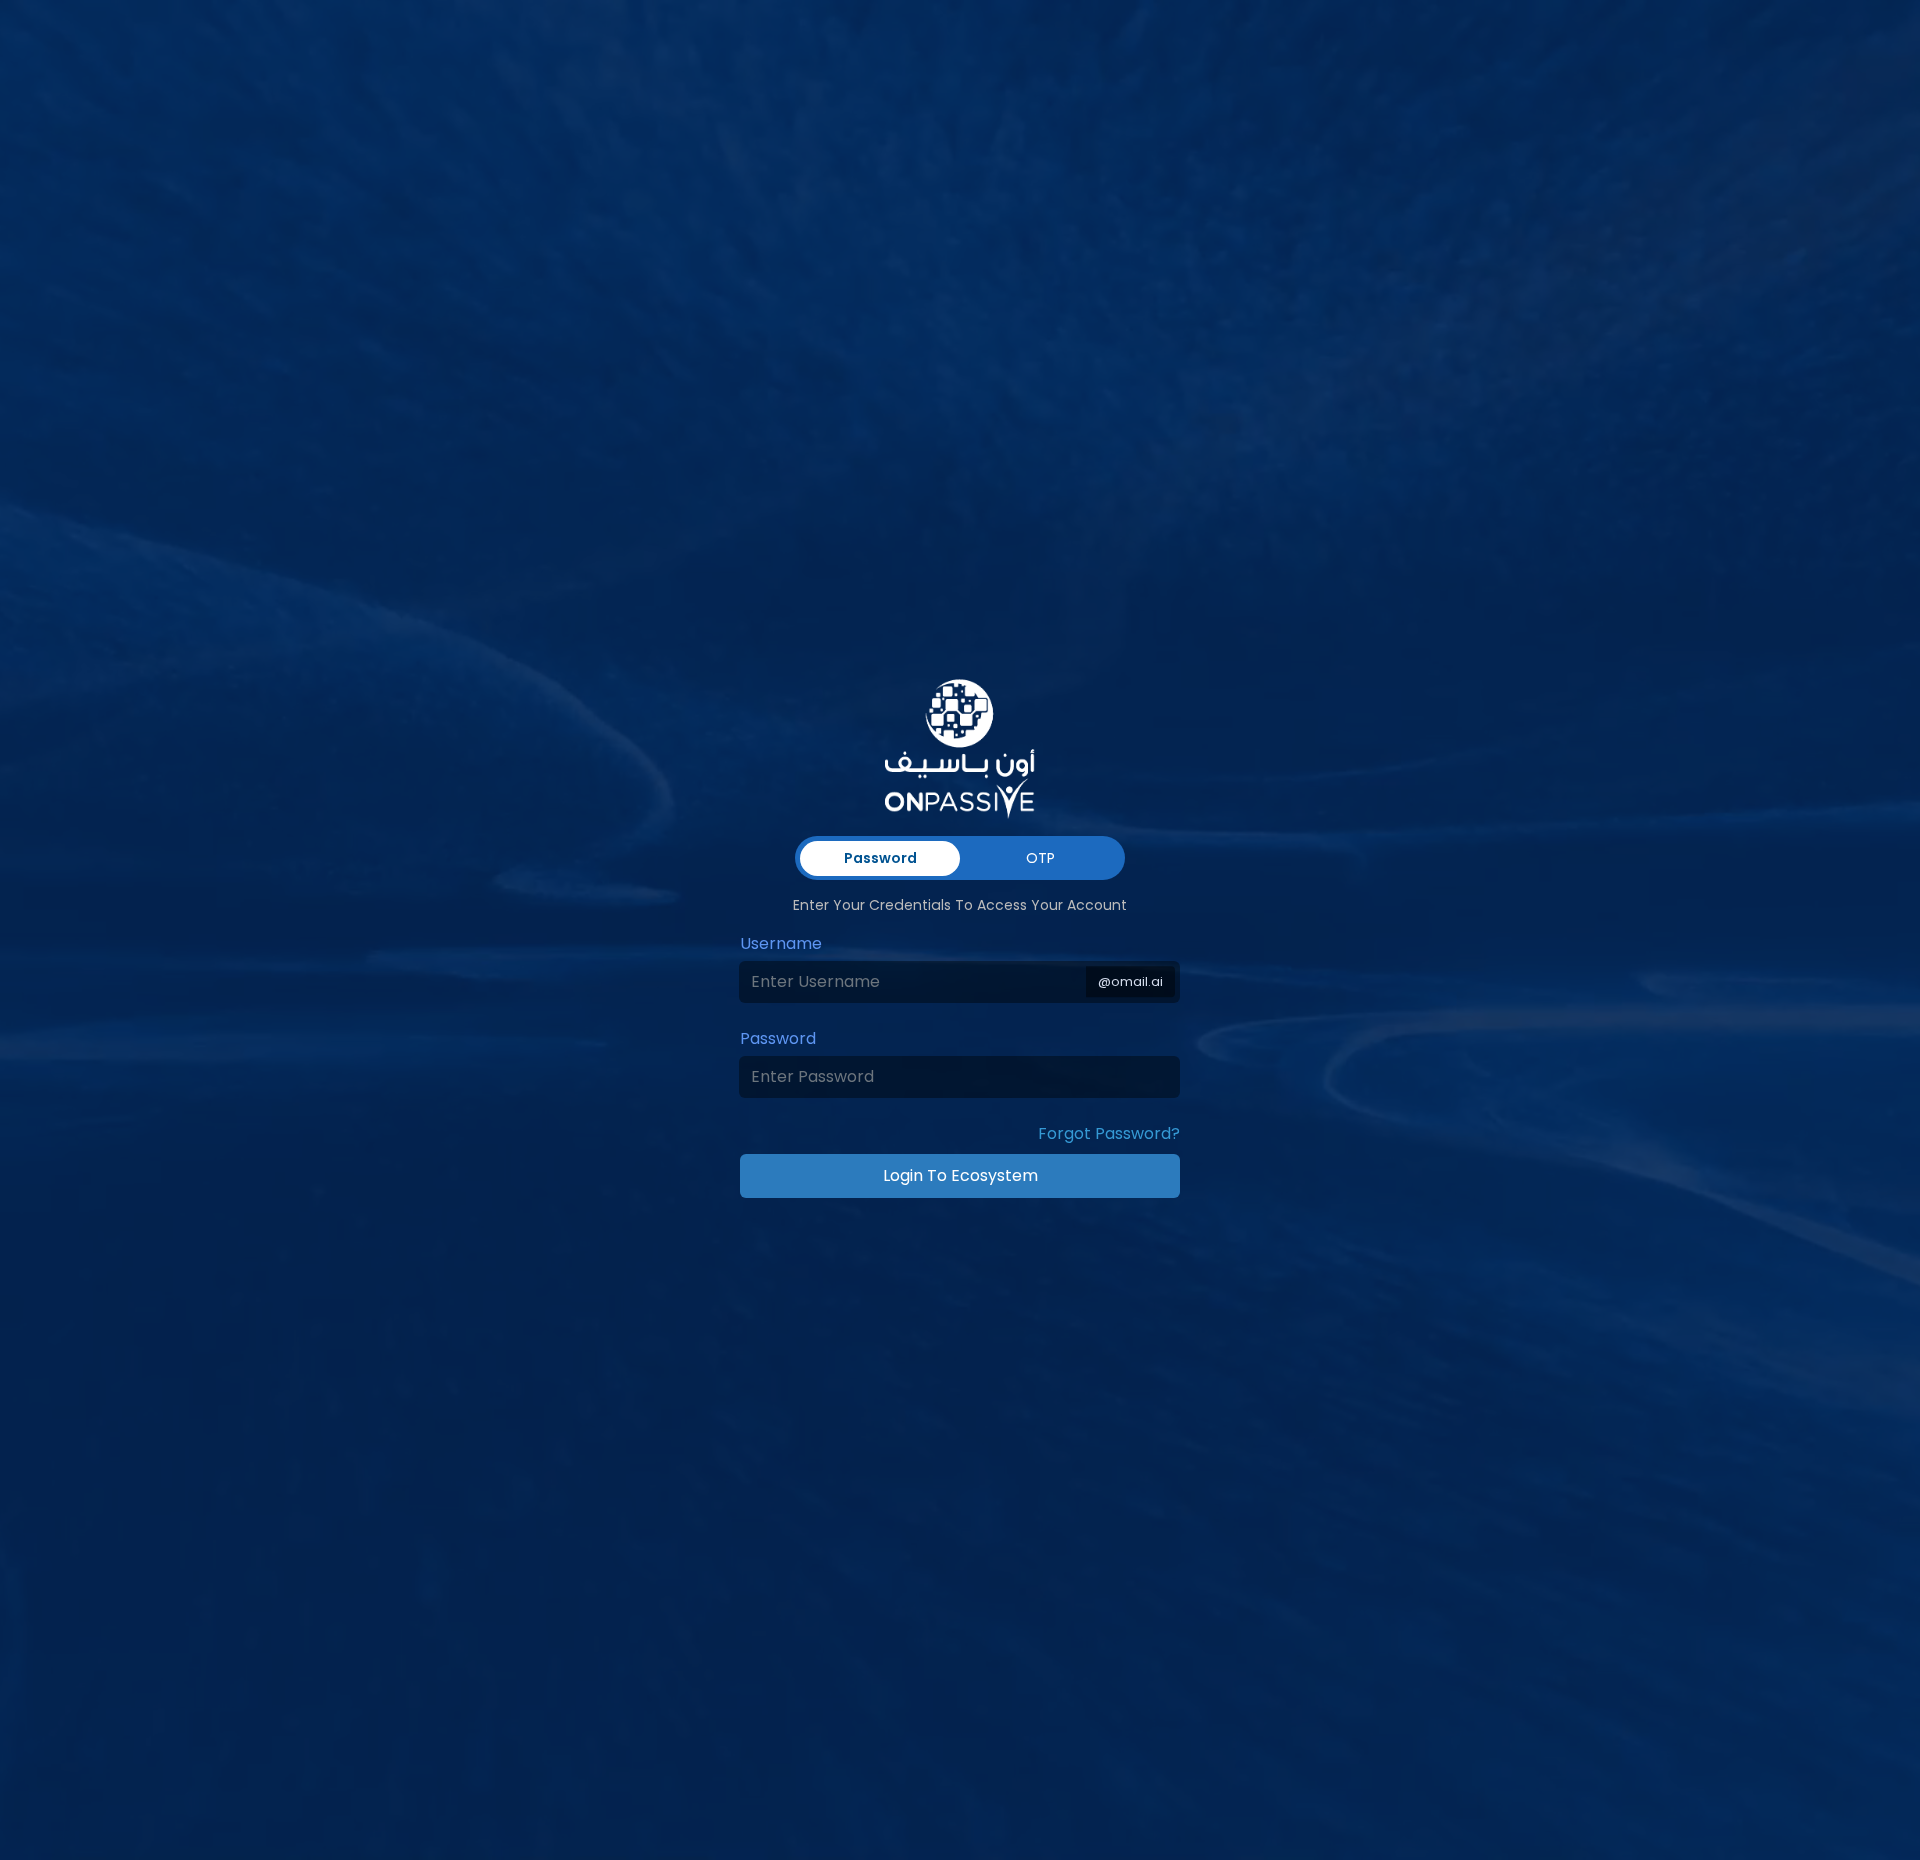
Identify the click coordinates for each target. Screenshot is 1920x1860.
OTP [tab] (1040, 858)
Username (781, 943)
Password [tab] (880, 858)
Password (778, 1038)
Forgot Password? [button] (1109, 1133)
